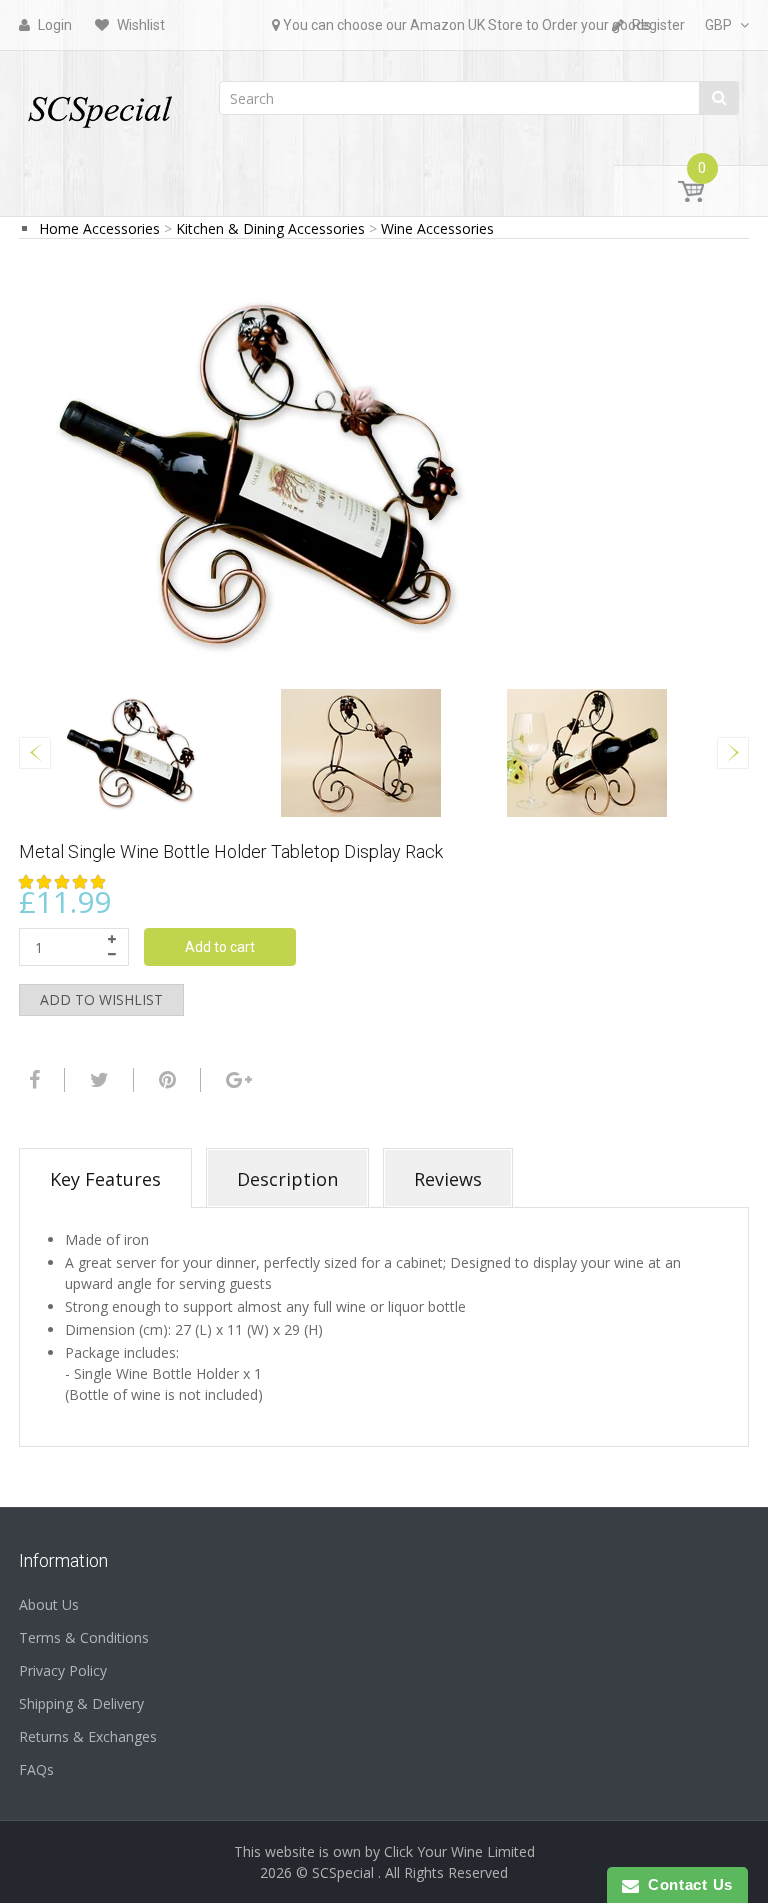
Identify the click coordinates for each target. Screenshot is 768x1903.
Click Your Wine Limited (459, 1851)
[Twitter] (97, 1080)
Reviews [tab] (448, 1179)
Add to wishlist (101, 999)
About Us (49, 1604)
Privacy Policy (63, 1670)
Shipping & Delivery (81, 1703)
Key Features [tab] (105, 1179)
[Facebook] (32, 1080)
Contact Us (686, 1884)
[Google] (236, 1080)
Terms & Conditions (84, 1637)
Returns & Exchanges (88, 1736)
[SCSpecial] (99, 102)
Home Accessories (99, 228)
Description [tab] (287, 1179)
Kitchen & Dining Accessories (270, 228)
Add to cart (220, 947)
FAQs (36, 1769)
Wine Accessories (437, 228)
